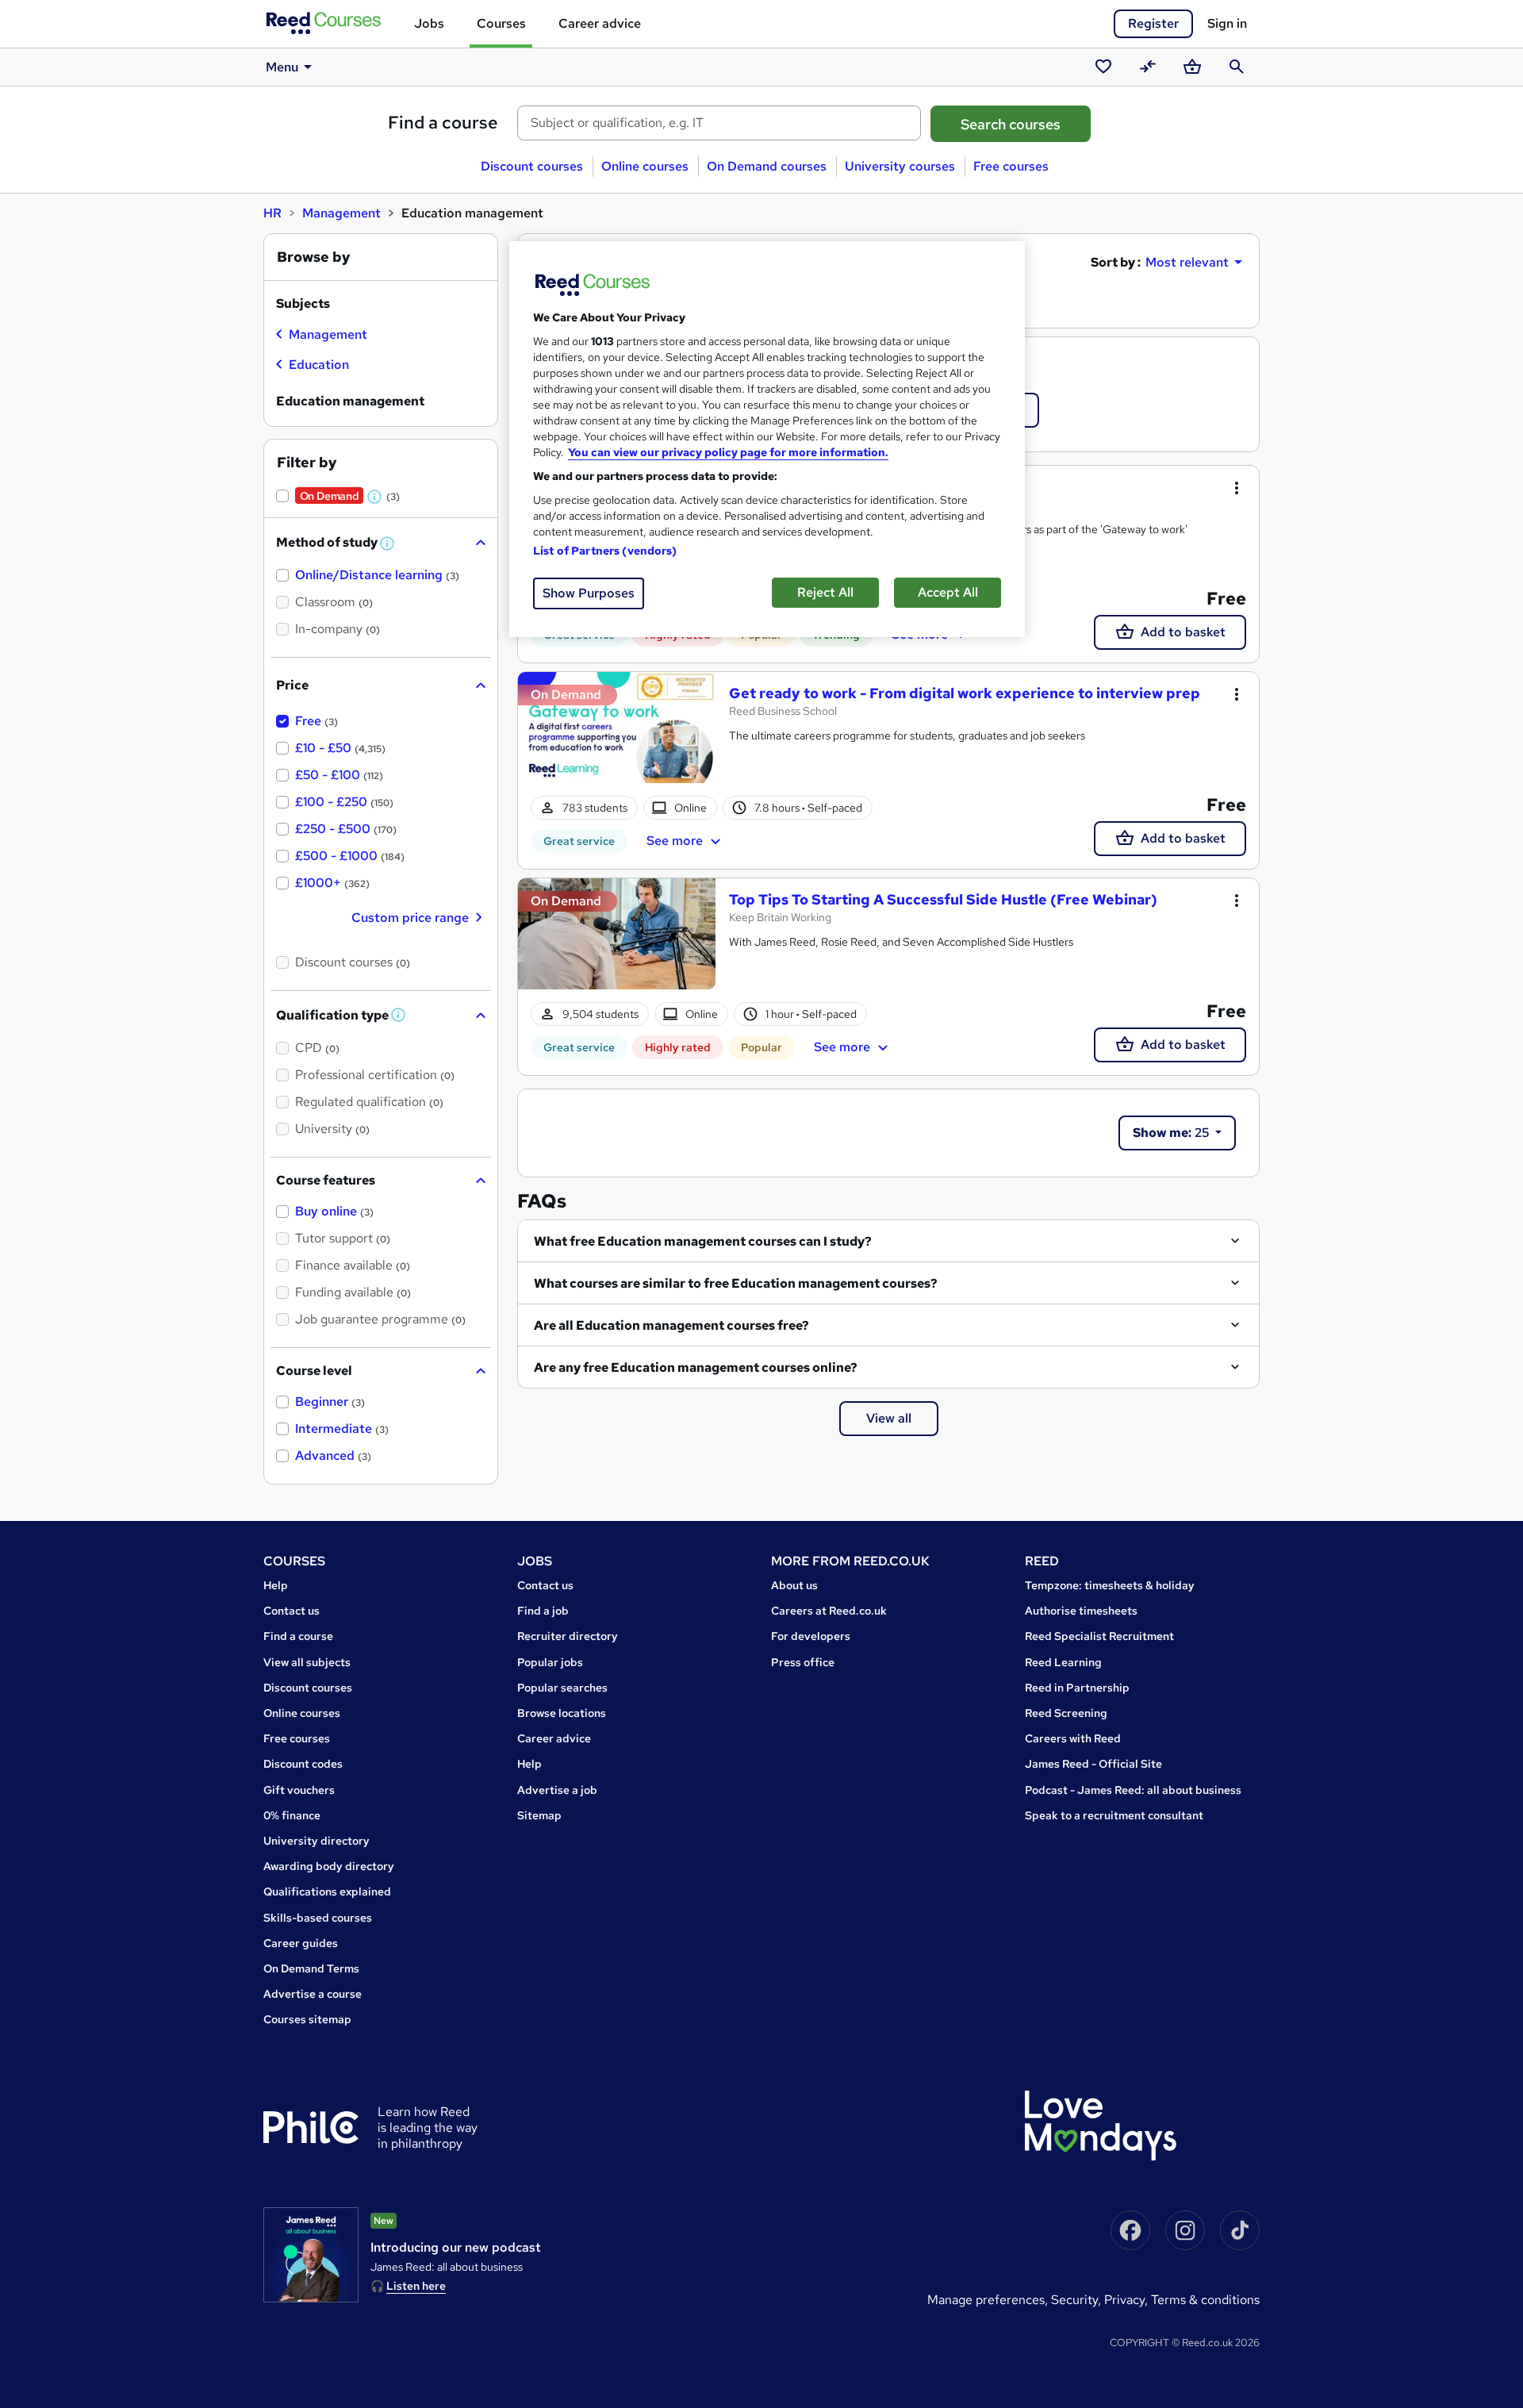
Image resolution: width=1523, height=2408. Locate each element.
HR (272, 213)
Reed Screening (1066, 1713)
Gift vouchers (299, 1790)
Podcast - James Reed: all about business (1133, 1790)
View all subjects (307, 1662)
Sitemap (539, 1815)
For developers (811, 1636)
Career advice (600, 23)
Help (276, 1585)
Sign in (1227, 23)
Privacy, (1128, 2300)
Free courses (1011, 166)
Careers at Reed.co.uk (829, 1611)
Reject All (825, 592)
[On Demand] (617, 736)
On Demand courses (767, 166)
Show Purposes (589, 593)
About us (794, 1585)
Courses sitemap (307, 2019)
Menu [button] (282, 67)
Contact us (292, 1611)
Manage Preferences (986, 2300)
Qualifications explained (327, 1891)
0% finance (292, 1815)
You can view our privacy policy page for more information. (728, 452)
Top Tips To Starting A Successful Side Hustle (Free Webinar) (943, 899)
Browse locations (562, 1713)
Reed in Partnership (1077, 1688)
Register (1153, 23)
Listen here (416, 2286)
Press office (803, 1662)
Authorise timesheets (1081, 1611)
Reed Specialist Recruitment (1099, 1636)
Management (341, 213)
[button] (375, 497)
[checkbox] (322, 336)
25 (1172, 1133)
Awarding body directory (329, 1866)
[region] (767, 439)
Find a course (443, 123)
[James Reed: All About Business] (311, 2255)
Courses (501, 23)
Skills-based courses (318, 1918)
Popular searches (562, 1688)
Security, (1078, 2300)
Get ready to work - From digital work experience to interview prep (965, 693)
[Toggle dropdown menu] (1237, 488)
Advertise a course (313, 1994)
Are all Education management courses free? (671, 1325)
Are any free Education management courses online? (696, 1367)
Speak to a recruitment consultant (1114, 1815)
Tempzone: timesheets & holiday (1110, 1585)
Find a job (543, 1611)
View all (889, 1418)
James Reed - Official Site (1093, 1764)
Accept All (948, 592)
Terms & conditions (1205, 2300)
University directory (316, 1841)
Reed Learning (1063, 1662)
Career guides (301, 1943)
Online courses (645, 166)
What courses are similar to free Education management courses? (736, 1283)
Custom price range (410, 918)
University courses (900, 166)
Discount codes (303, 1764)
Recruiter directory (568, 1636)
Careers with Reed (1073, 1738)
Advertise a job (557, 1790)
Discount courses (532, 166)
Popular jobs (550, 1662)
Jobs (429, 23)
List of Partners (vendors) (605, 551)
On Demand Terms (311, 1968)
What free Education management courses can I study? (703, 1241)
